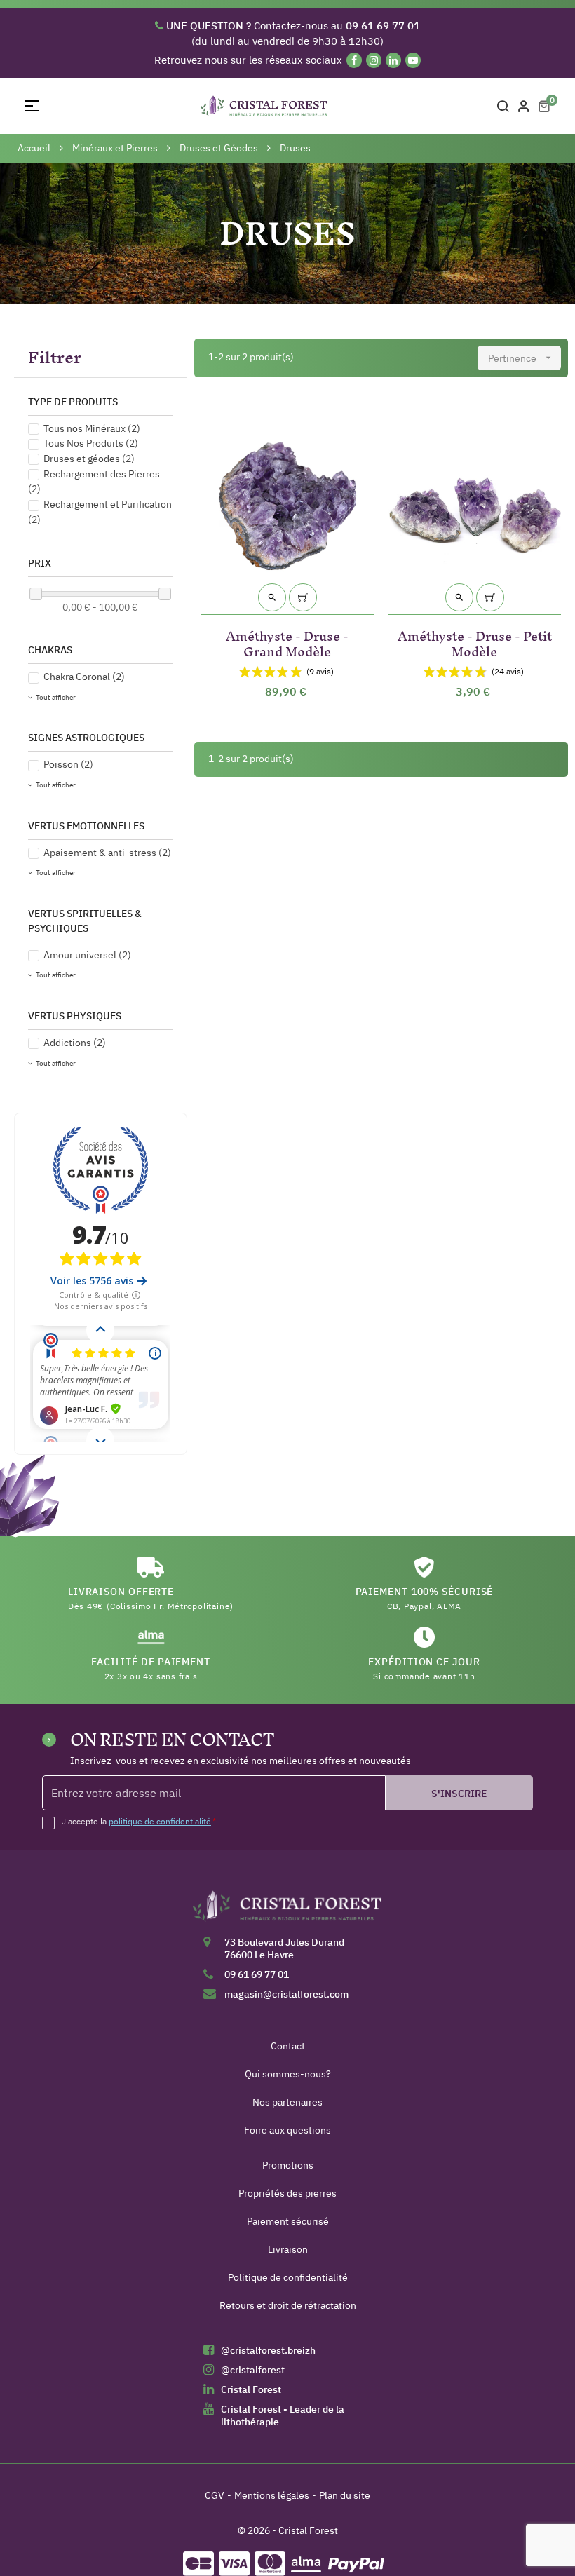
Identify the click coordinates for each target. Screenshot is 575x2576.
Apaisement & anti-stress (107, 853)
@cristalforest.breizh (268, 2350)
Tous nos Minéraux (92, 428)
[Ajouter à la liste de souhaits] (355, 417)
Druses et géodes (89, 459)
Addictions (75, 1043)
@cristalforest (253, 2370)
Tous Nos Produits (91, 443)
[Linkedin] (393, 60)
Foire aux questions (287, 2130)
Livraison (288, 2249)
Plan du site (345, 2495)
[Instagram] (374, 60)
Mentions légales (272, 2495)
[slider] (36, 594)
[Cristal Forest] (287, 1911)
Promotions (288, 2165)
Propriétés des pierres (287, 2193)
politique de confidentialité (160, 1821)
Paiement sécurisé (288, 2221)
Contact (288, 2046)
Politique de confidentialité (288, 2277)
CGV (215, 2495)
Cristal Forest (251, 2389)
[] (303, 597)
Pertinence (521, 358)
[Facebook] (354, 60)
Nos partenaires (287, 2102)
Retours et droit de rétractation (288, 2305)
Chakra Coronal (84, 677)
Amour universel (87, 955)
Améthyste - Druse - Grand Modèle (287, 641)
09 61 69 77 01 (257, 1974)
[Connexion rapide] (524, 106)
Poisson (68, 764)
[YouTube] (413, 60)
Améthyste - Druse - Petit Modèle (475, 641)
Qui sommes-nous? (288, 2074)
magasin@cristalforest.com (286, 1994)
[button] (101, 358)
